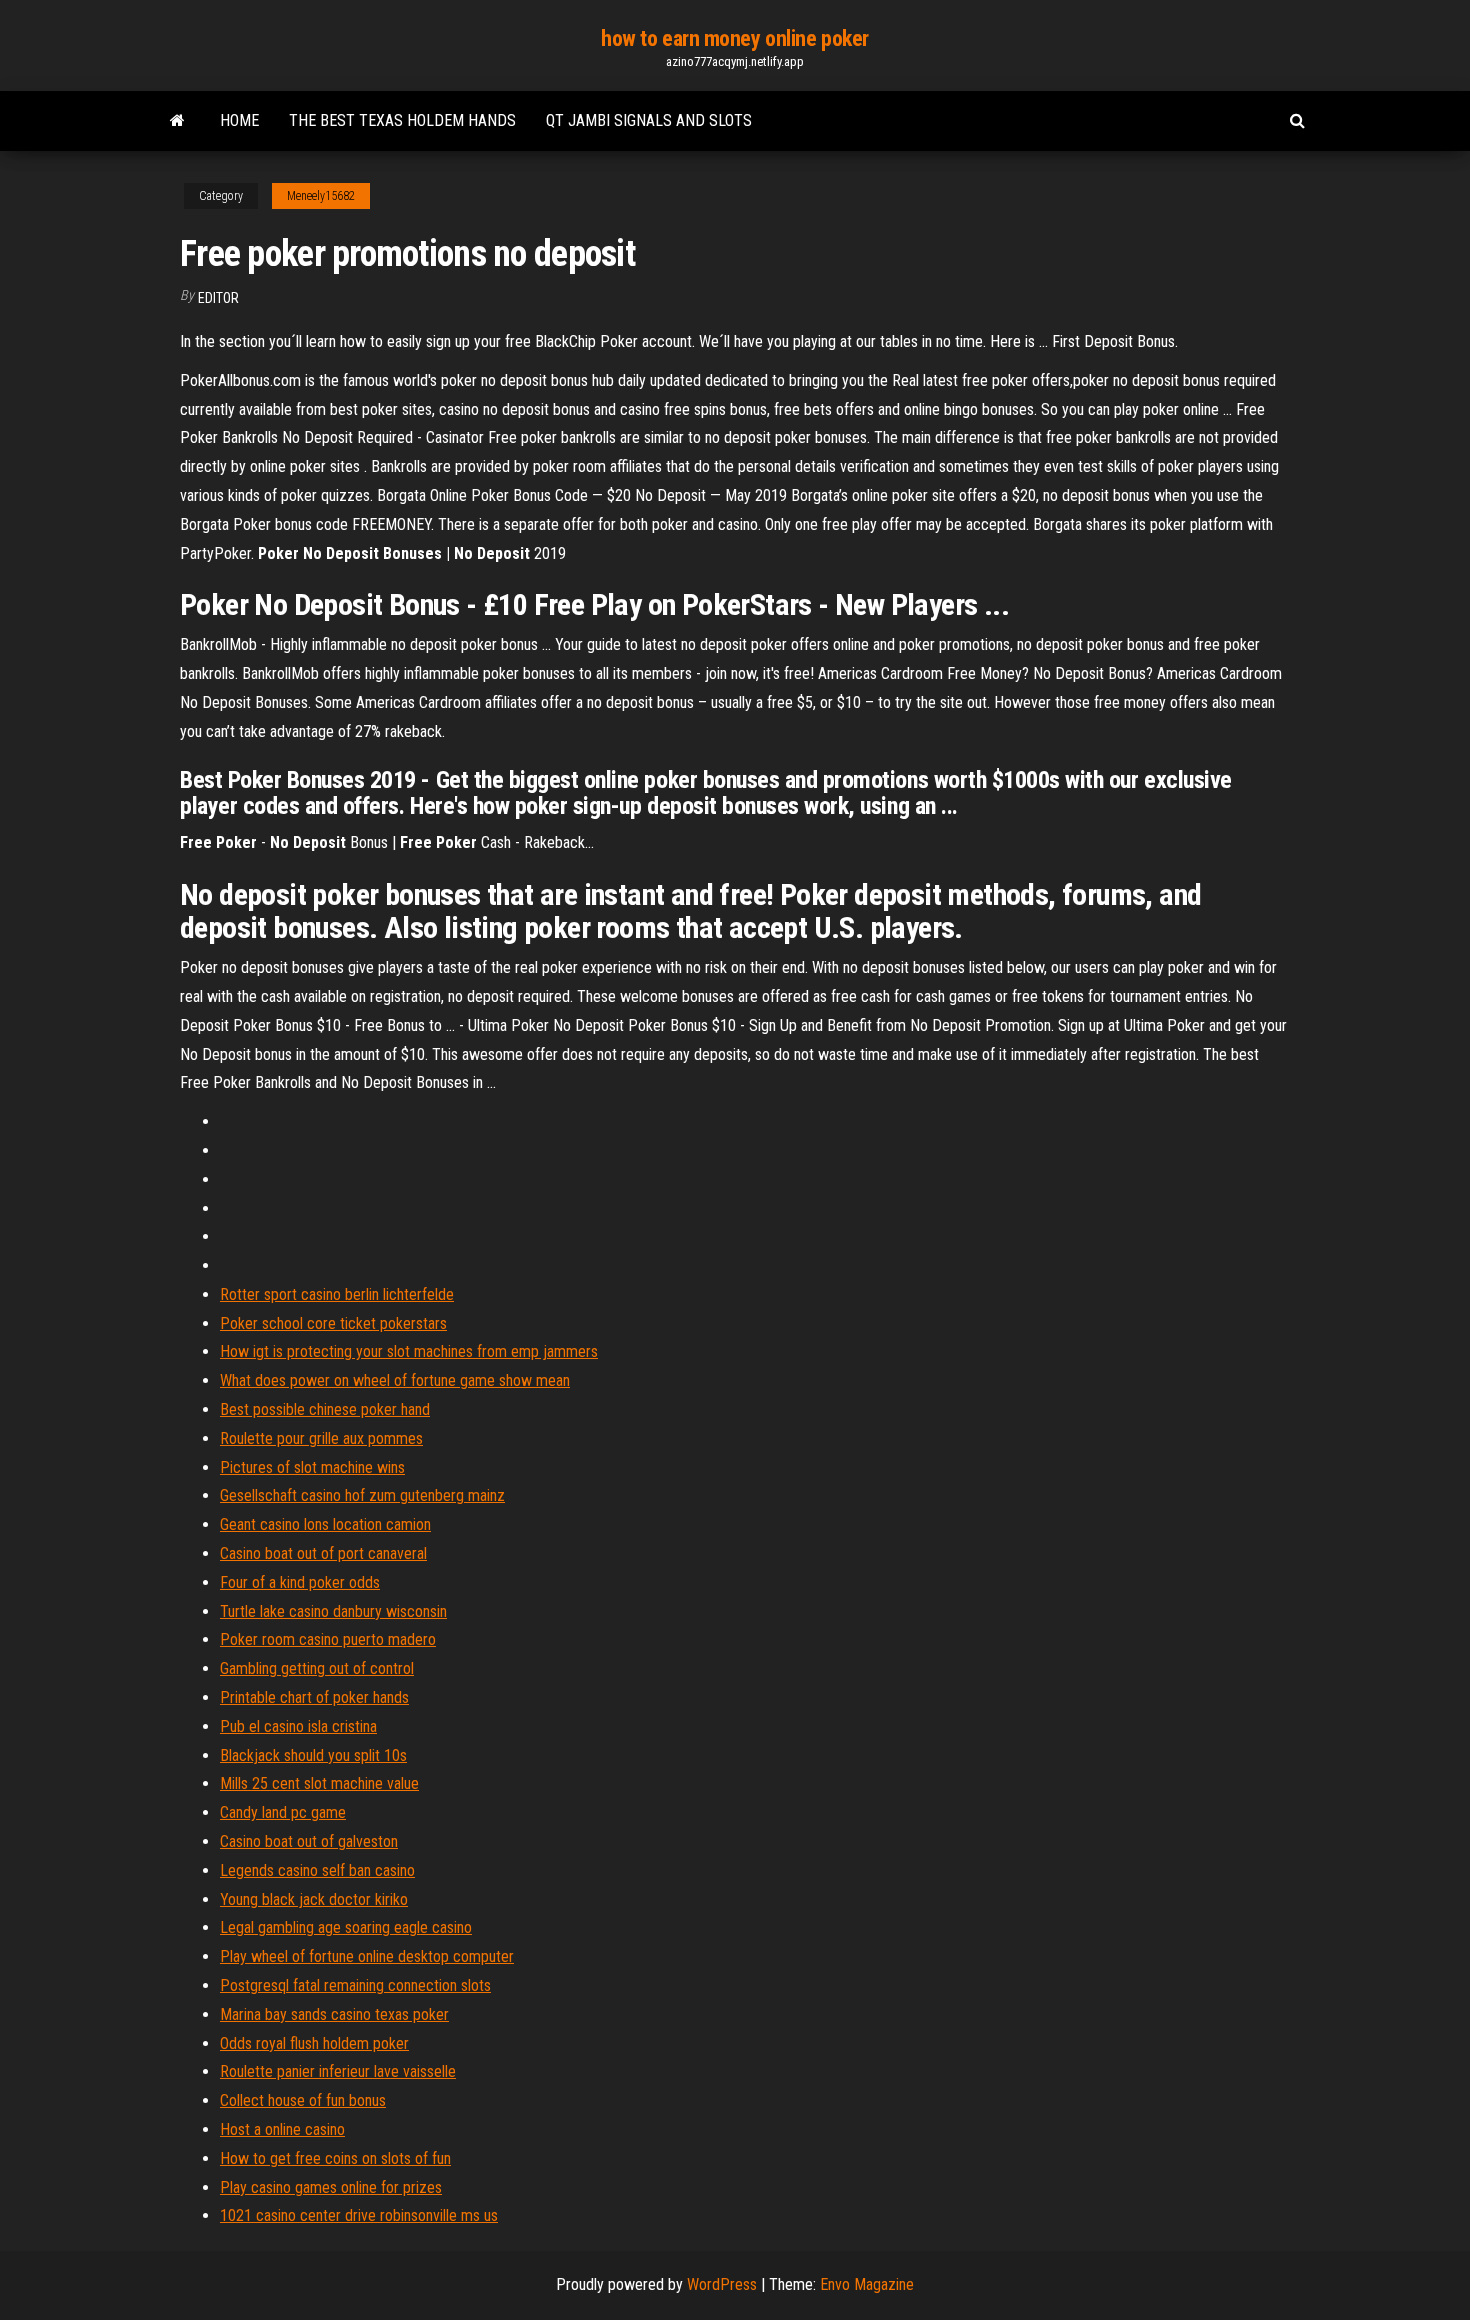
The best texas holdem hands (402, 120)
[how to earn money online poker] (177, 121)
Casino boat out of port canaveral (323, 1553)
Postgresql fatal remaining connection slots (355, 1985)
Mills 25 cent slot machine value (319, 1783)
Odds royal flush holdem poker (314, 2043)
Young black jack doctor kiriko (314, 1899)
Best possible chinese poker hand (325, 1409)
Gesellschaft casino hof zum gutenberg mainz (362, 1495)
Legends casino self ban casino (317, 1870)
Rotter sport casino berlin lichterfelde (337, 1294)
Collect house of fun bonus (303, 2100)
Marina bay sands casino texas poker (334, 2014)
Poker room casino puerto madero (328, 1639)
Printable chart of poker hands (314, 1697)
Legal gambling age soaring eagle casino (346, 1927)
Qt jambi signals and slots (649, 120)
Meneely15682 (321, 196)
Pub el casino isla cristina (298, 1726)
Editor (218, 298)
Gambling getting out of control (317, 1668)
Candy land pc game (283, 1812)
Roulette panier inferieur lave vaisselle (338, 2071)
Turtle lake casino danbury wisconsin (333, 1611)
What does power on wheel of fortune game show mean (395, 1380)
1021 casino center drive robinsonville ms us (359, 2215)
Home (239, 120)
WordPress (722, 2284)
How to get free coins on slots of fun (335, 2158)
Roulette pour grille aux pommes (321, 1438)
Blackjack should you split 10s (313, 1755)
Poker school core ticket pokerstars (333, 1323)
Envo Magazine (867, 2284)
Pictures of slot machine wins (312, 1467)
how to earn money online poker (735, 38)
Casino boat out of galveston (309, 1841)
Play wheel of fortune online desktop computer (367, 1956)
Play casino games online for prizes (331, 2187)
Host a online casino (282, 2129)
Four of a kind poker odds (300, 1582)
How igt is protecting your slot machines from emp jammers (409, 1351)
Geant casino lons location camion (325, 1524)
